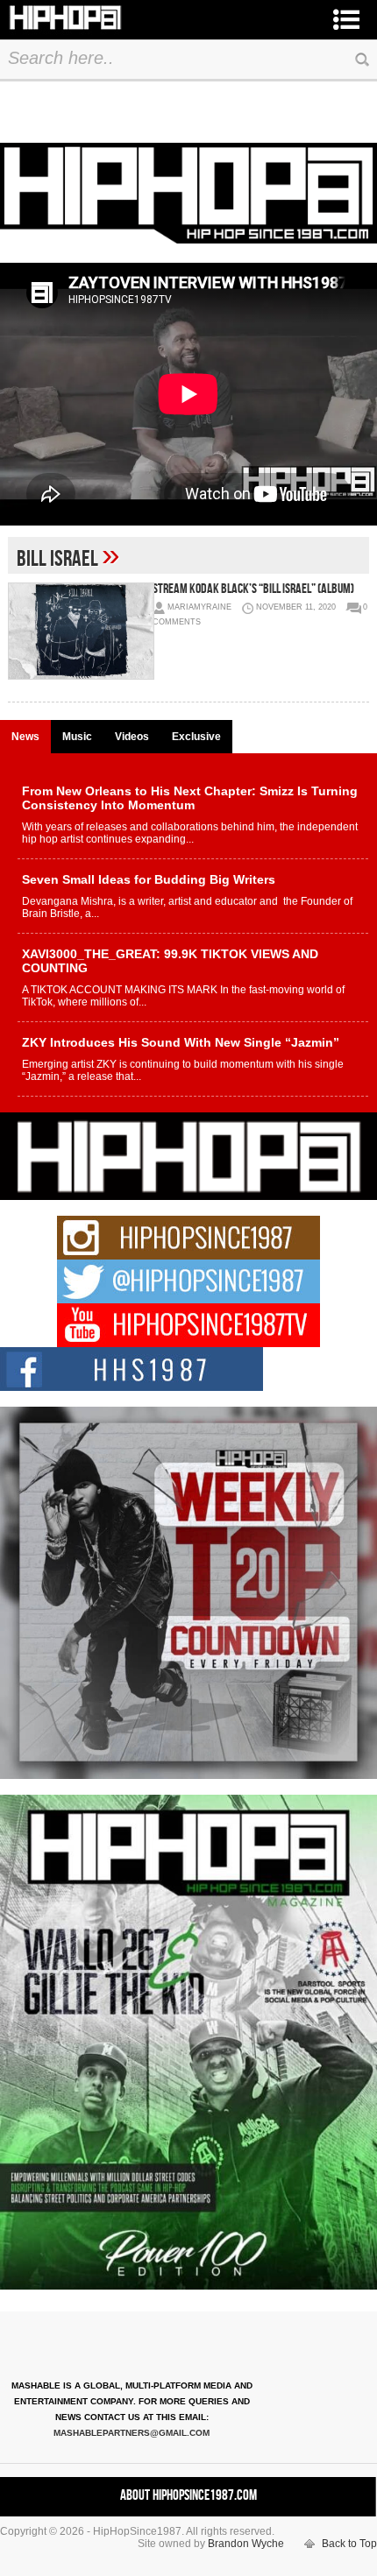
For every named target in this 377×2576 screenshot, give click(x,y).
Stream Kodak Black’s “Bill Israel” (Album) (253, 589)
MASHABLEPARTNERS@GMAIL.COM (132, 2433)
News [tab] (25, 737)
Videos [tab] (132, 737)
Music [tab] (77, 737)
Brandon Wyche (246, 2544)
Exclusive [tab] (196, 737)
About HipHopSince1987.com (188, 2495)
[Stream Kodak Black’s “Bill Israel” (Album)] (80, 631)
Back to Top (349, 2544)
